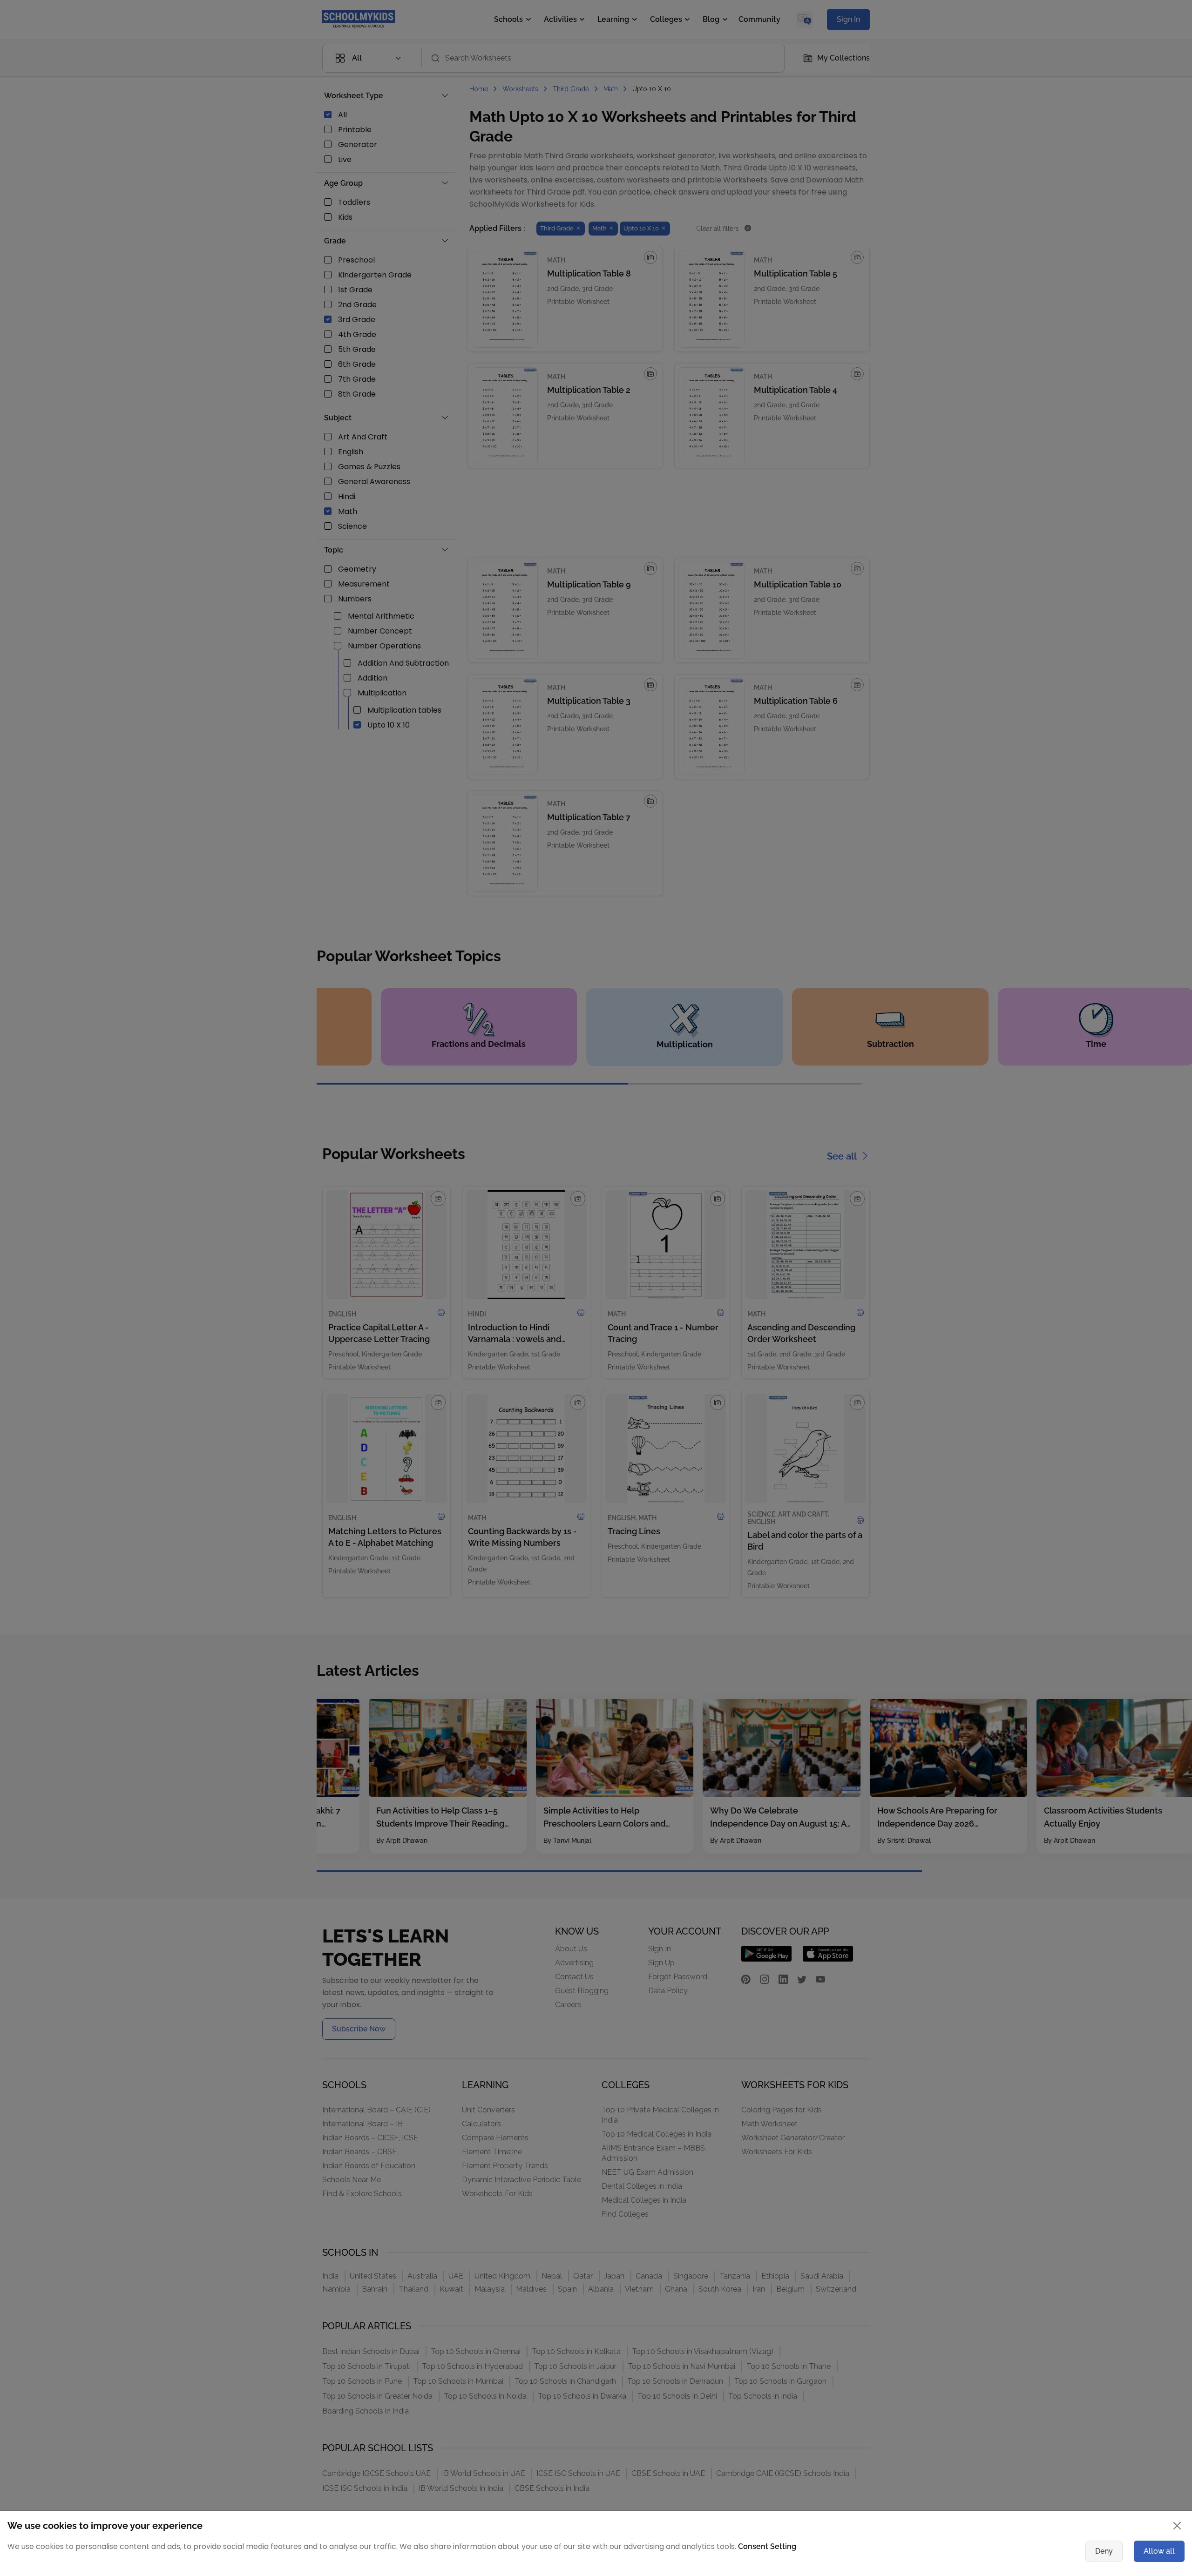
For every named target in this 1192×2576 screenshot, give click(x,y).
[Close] (850, 1197)
